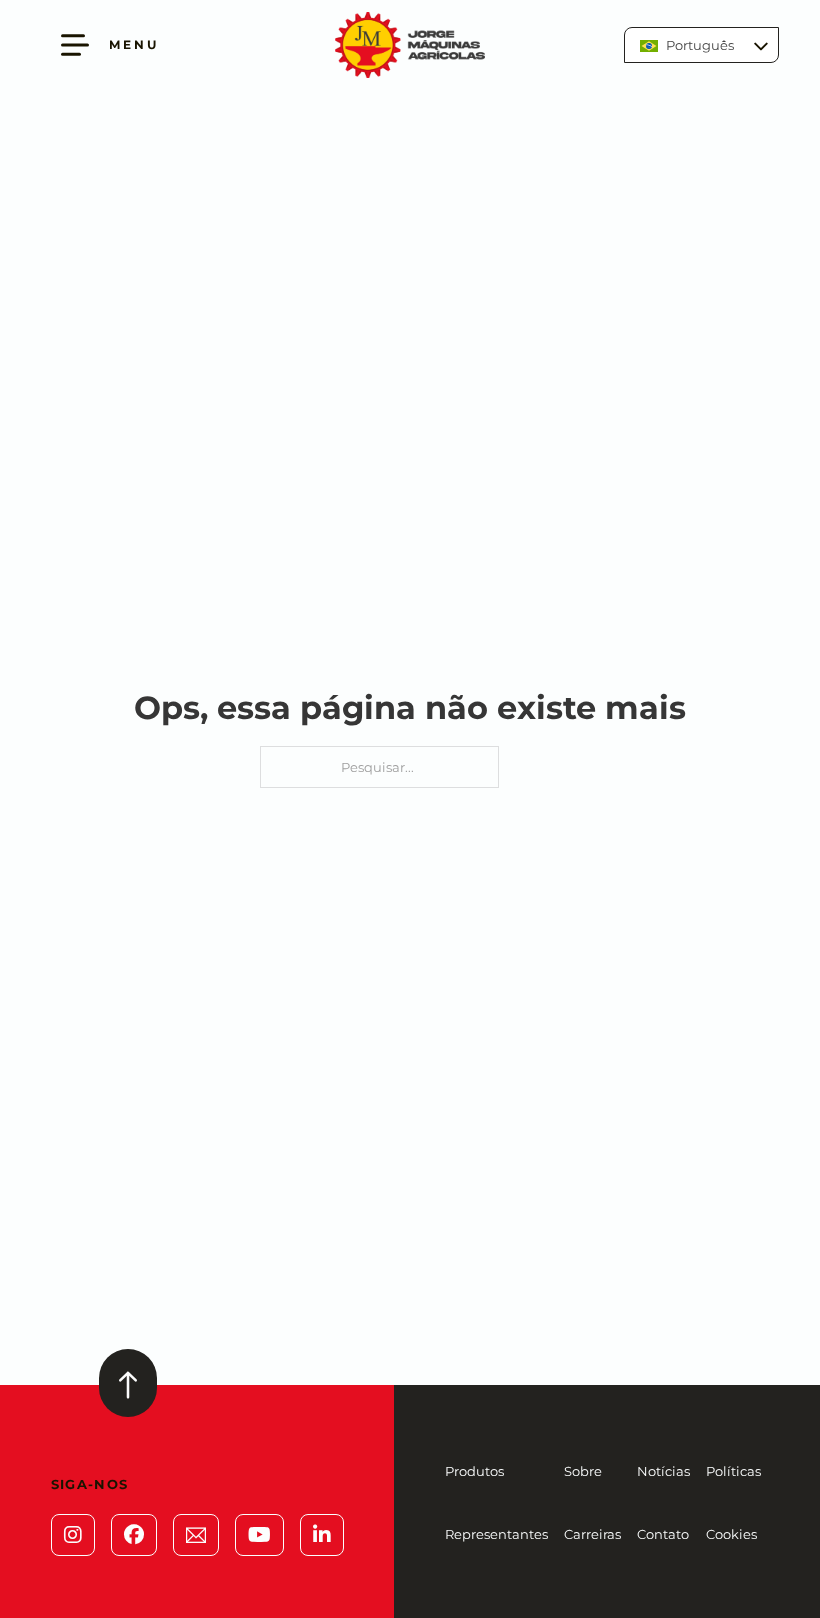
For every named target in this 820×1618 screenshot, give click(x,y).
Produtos (474, 1471)
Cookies (731, 1534)
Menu (134, 44)
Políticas (733, 1471)
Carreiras (592, 1534)
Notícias (663, 1471)
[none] (701, 45)
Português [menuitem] (700, 45)
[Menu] (75, 45)
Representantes (496, 1534)
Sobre (583, 1471)
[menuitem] (701, 45)
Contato (663, 1534)
